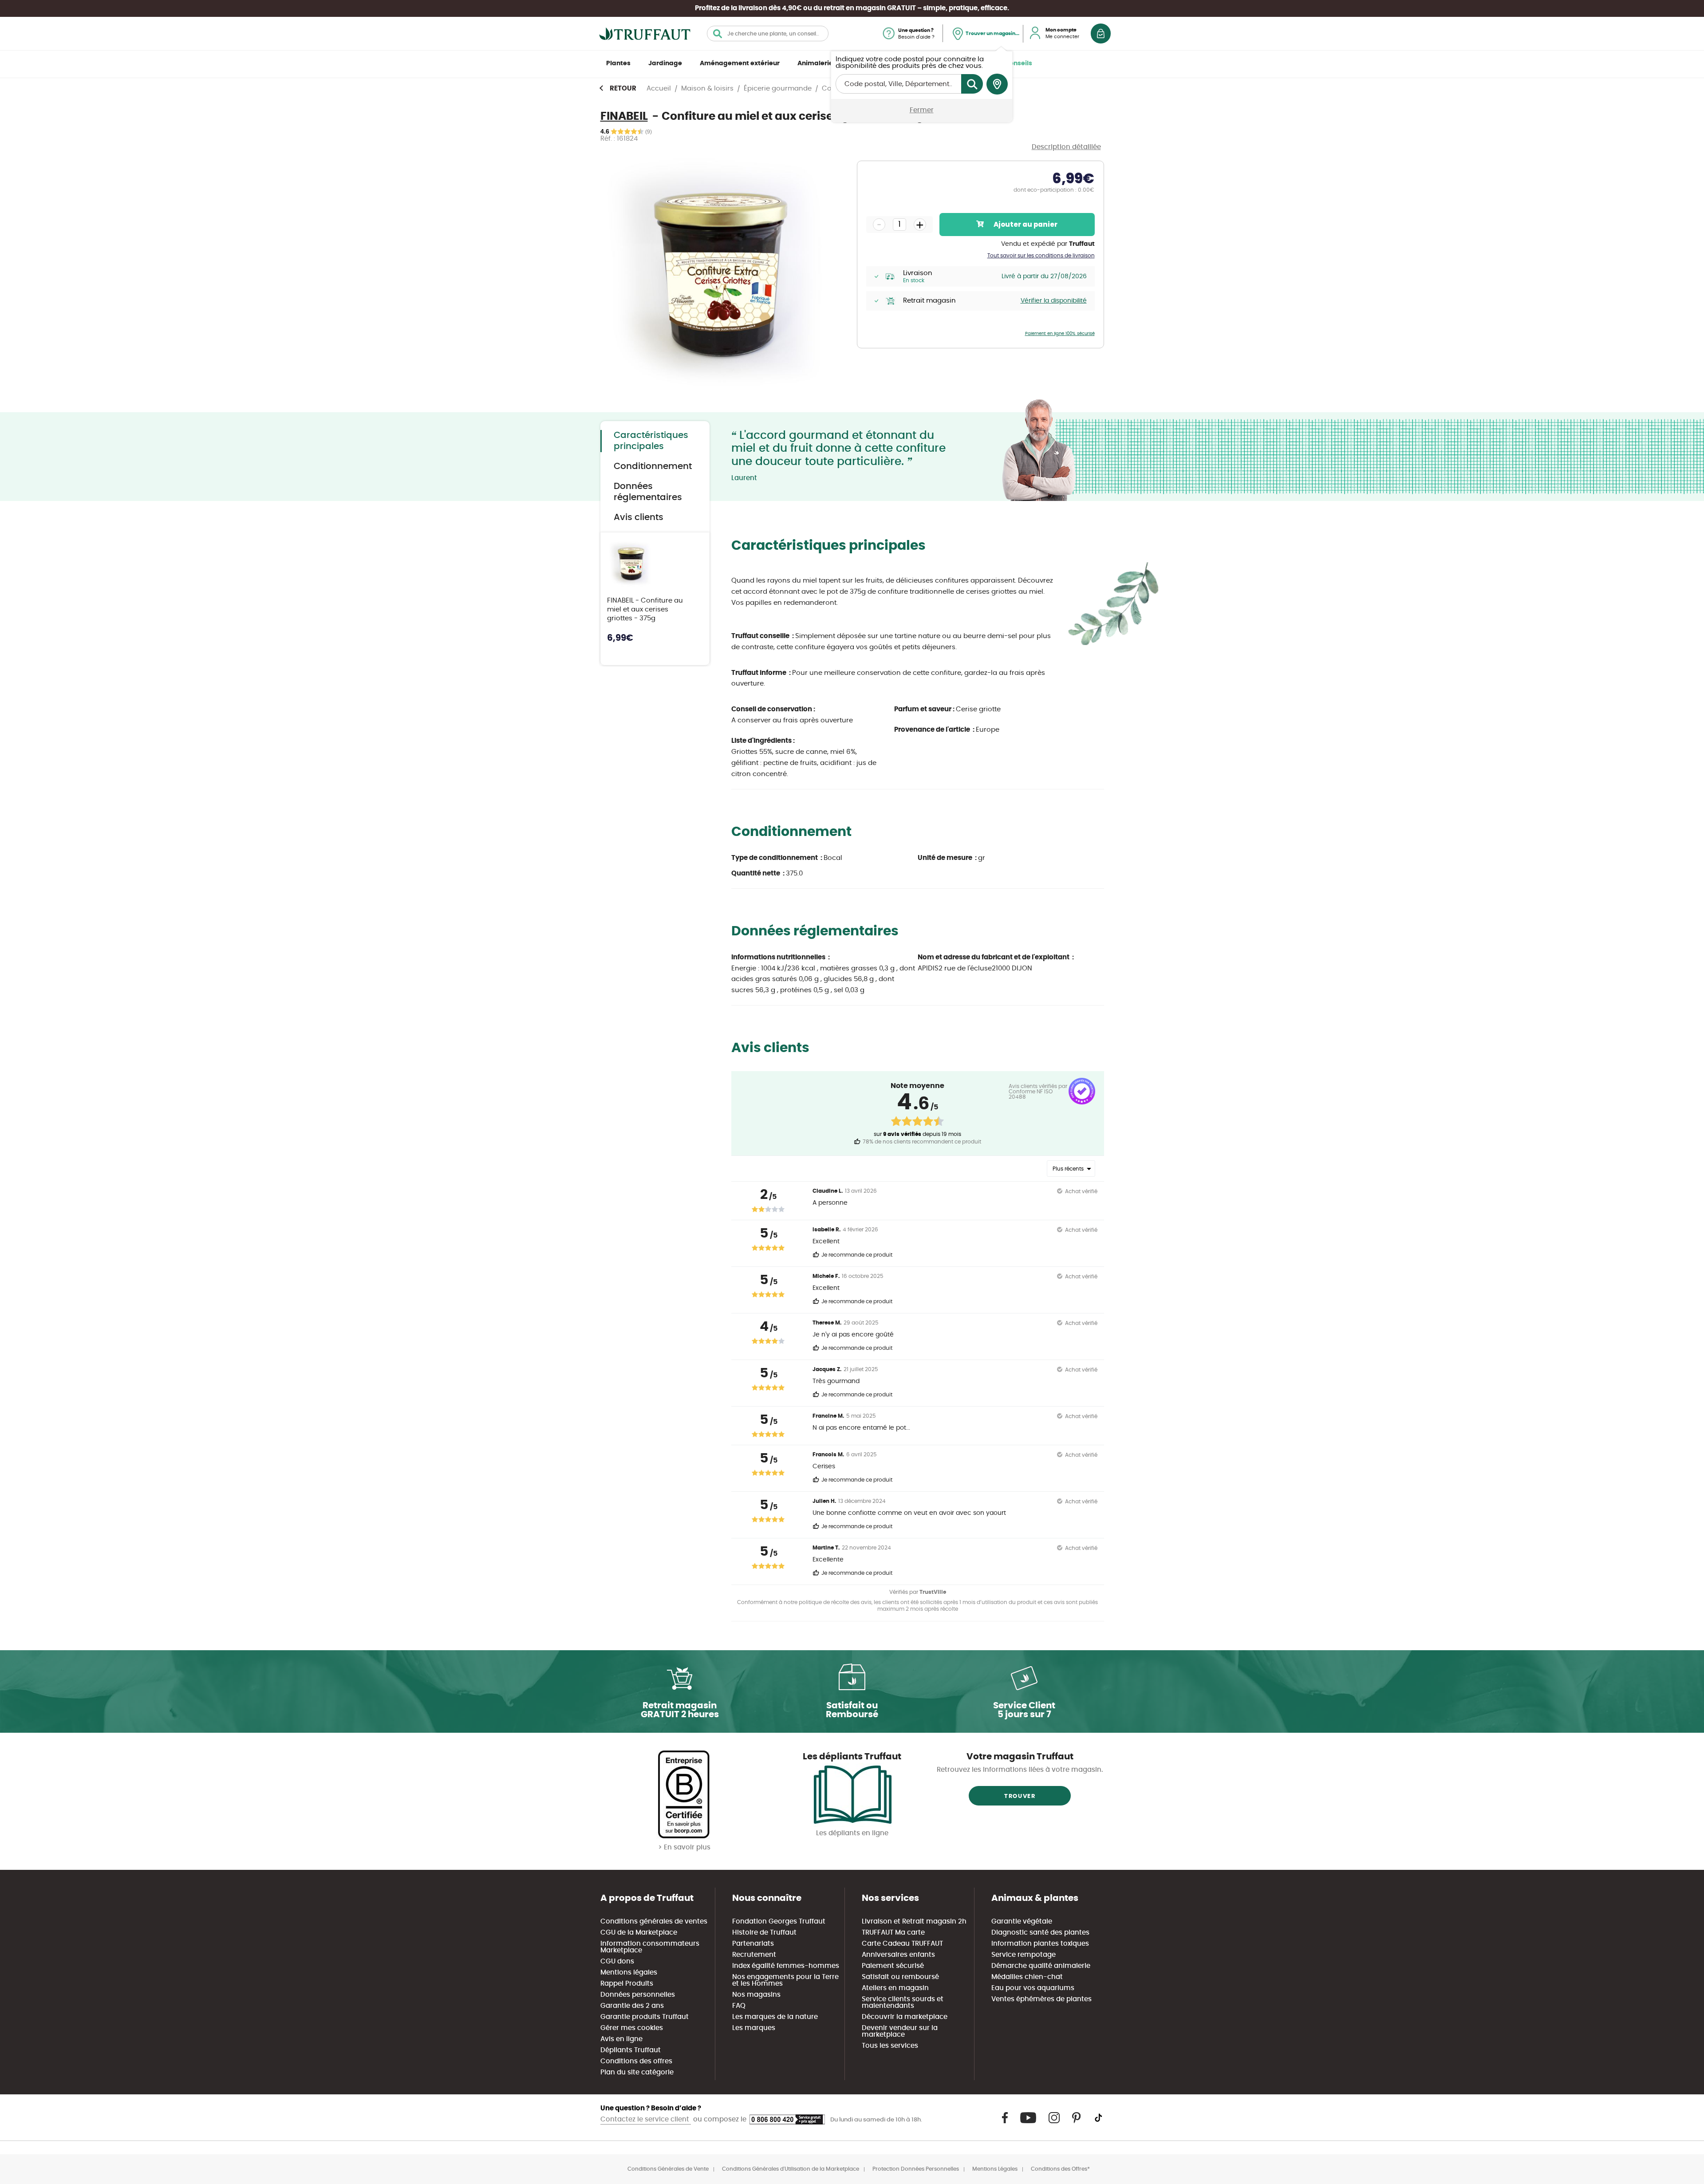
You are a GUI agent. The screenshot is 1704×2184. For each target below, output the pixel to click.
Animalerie (815, 63)
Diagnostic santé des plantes (1040, 1933)
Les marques (754, 2028)
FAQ (739, 2006)
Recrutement (754, 1955)
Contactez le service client (646, 2119)
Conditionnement (653, 466)
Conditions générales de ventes (654, 1922)
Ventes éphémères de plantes (1041, 1999)
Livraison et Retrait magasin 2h (914, 1922)
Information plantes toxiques (1040, 1944)
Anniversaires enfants (898, 1955)
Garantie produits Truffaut (645, 2017)
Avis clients (639, 517)
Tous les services (890, 2046)
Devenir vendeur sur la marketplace (900, 2031)
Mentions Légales (995, 2169)
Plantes (618, 63)
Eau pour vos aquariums (1033, 1988)
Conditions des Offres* (1060, 2169)
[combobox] (768, 34)
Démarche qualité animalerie (1041, 1966)
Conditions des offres (636, 2061)
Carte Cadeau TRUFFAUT (902, 1944)
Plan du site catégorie (637, 2072)
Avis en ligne (621, 2039)
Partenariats (753, 1944)
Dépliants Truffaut (631, 2050)
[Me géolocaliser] (997, 84)
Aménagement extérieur (740, 63)
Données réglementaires (648, 492)
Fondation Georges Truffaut (779, 1922)
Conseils (1018, 63)
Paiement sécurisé (893, 1966)
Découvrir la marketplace (905, 2017)
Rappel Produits (627, 1984)
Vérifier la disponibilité (1054, 301)
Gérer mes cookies (632, 2028)
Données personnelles (638, 1995)
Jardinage (665, 63)
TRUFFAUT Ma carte (893, 1933)
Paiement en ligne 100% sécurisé (1060, 334)
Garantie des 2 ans (632, 2006)
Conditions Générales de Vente (668, 2169)
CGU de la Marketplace (639, 1933)
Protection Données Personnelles (916, 2169)
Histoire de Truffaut (764, 1933)
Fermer (922, 110)
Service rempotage (1024, 1955)
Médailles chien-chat (1027, 1977)
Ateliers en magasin (895, 1988)
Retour (623, 89)
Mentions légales (629, 1973)
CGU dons (617, 1961)
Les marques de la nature (775, 2017)
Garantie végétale (1022, 1922)
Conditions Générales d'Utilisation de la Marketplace (791, 2169)
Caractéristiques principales (651, 441)
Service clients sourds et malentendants (903, 2003)
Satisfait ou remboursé (900, 1977)
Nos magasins (756, 1995)
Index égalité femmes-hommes (786, 1966)
